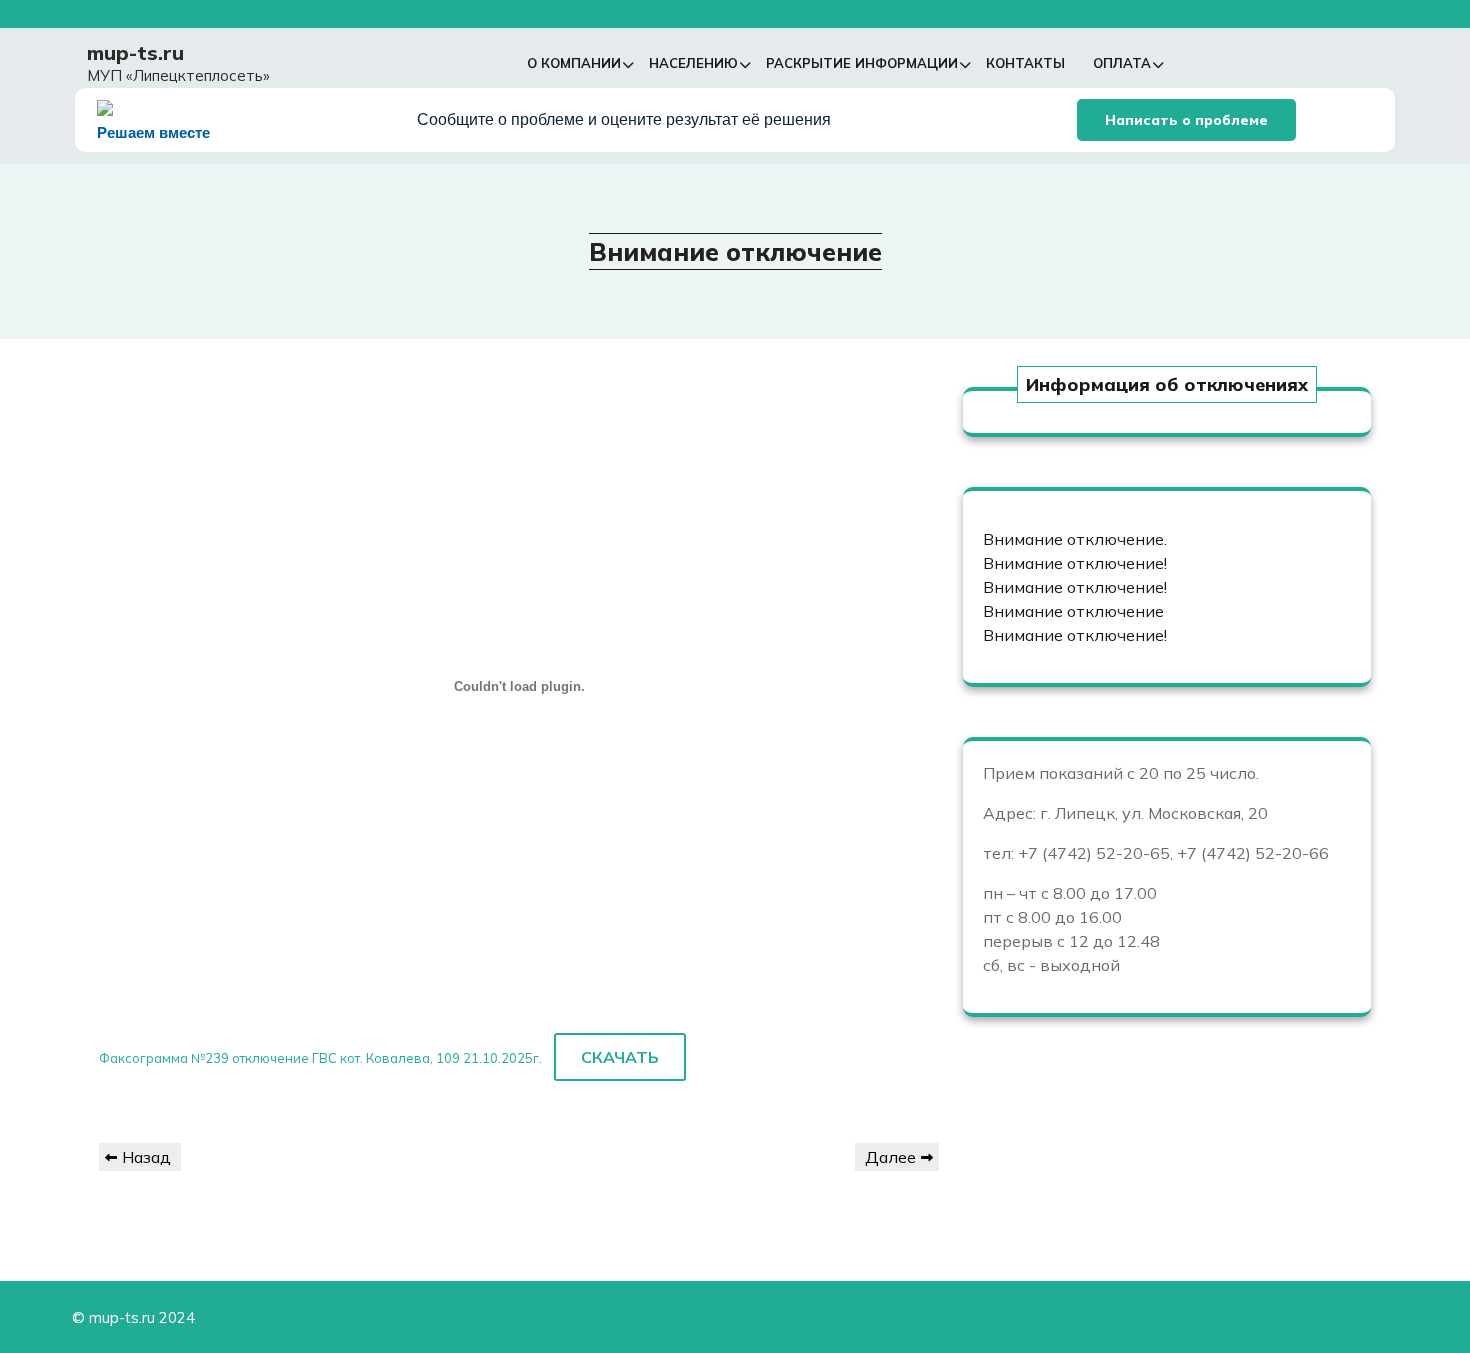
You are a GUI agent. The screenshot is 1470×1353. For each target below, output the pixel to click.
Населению (693, 63)
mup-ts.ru (135, 52)
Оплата (1122, 63)
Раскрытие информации (862, 63)
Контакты (1025, 63)
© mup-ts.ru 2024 (133, 1317)
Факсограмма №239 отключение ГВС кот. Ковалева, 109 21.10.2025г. (320, 1058)
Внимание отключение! (1075, 563)
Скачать (620, 1057)
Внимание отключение (1073, 611)
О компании (574, 63)
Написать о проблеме (1186, 120)
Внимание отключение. (1075, 539)
